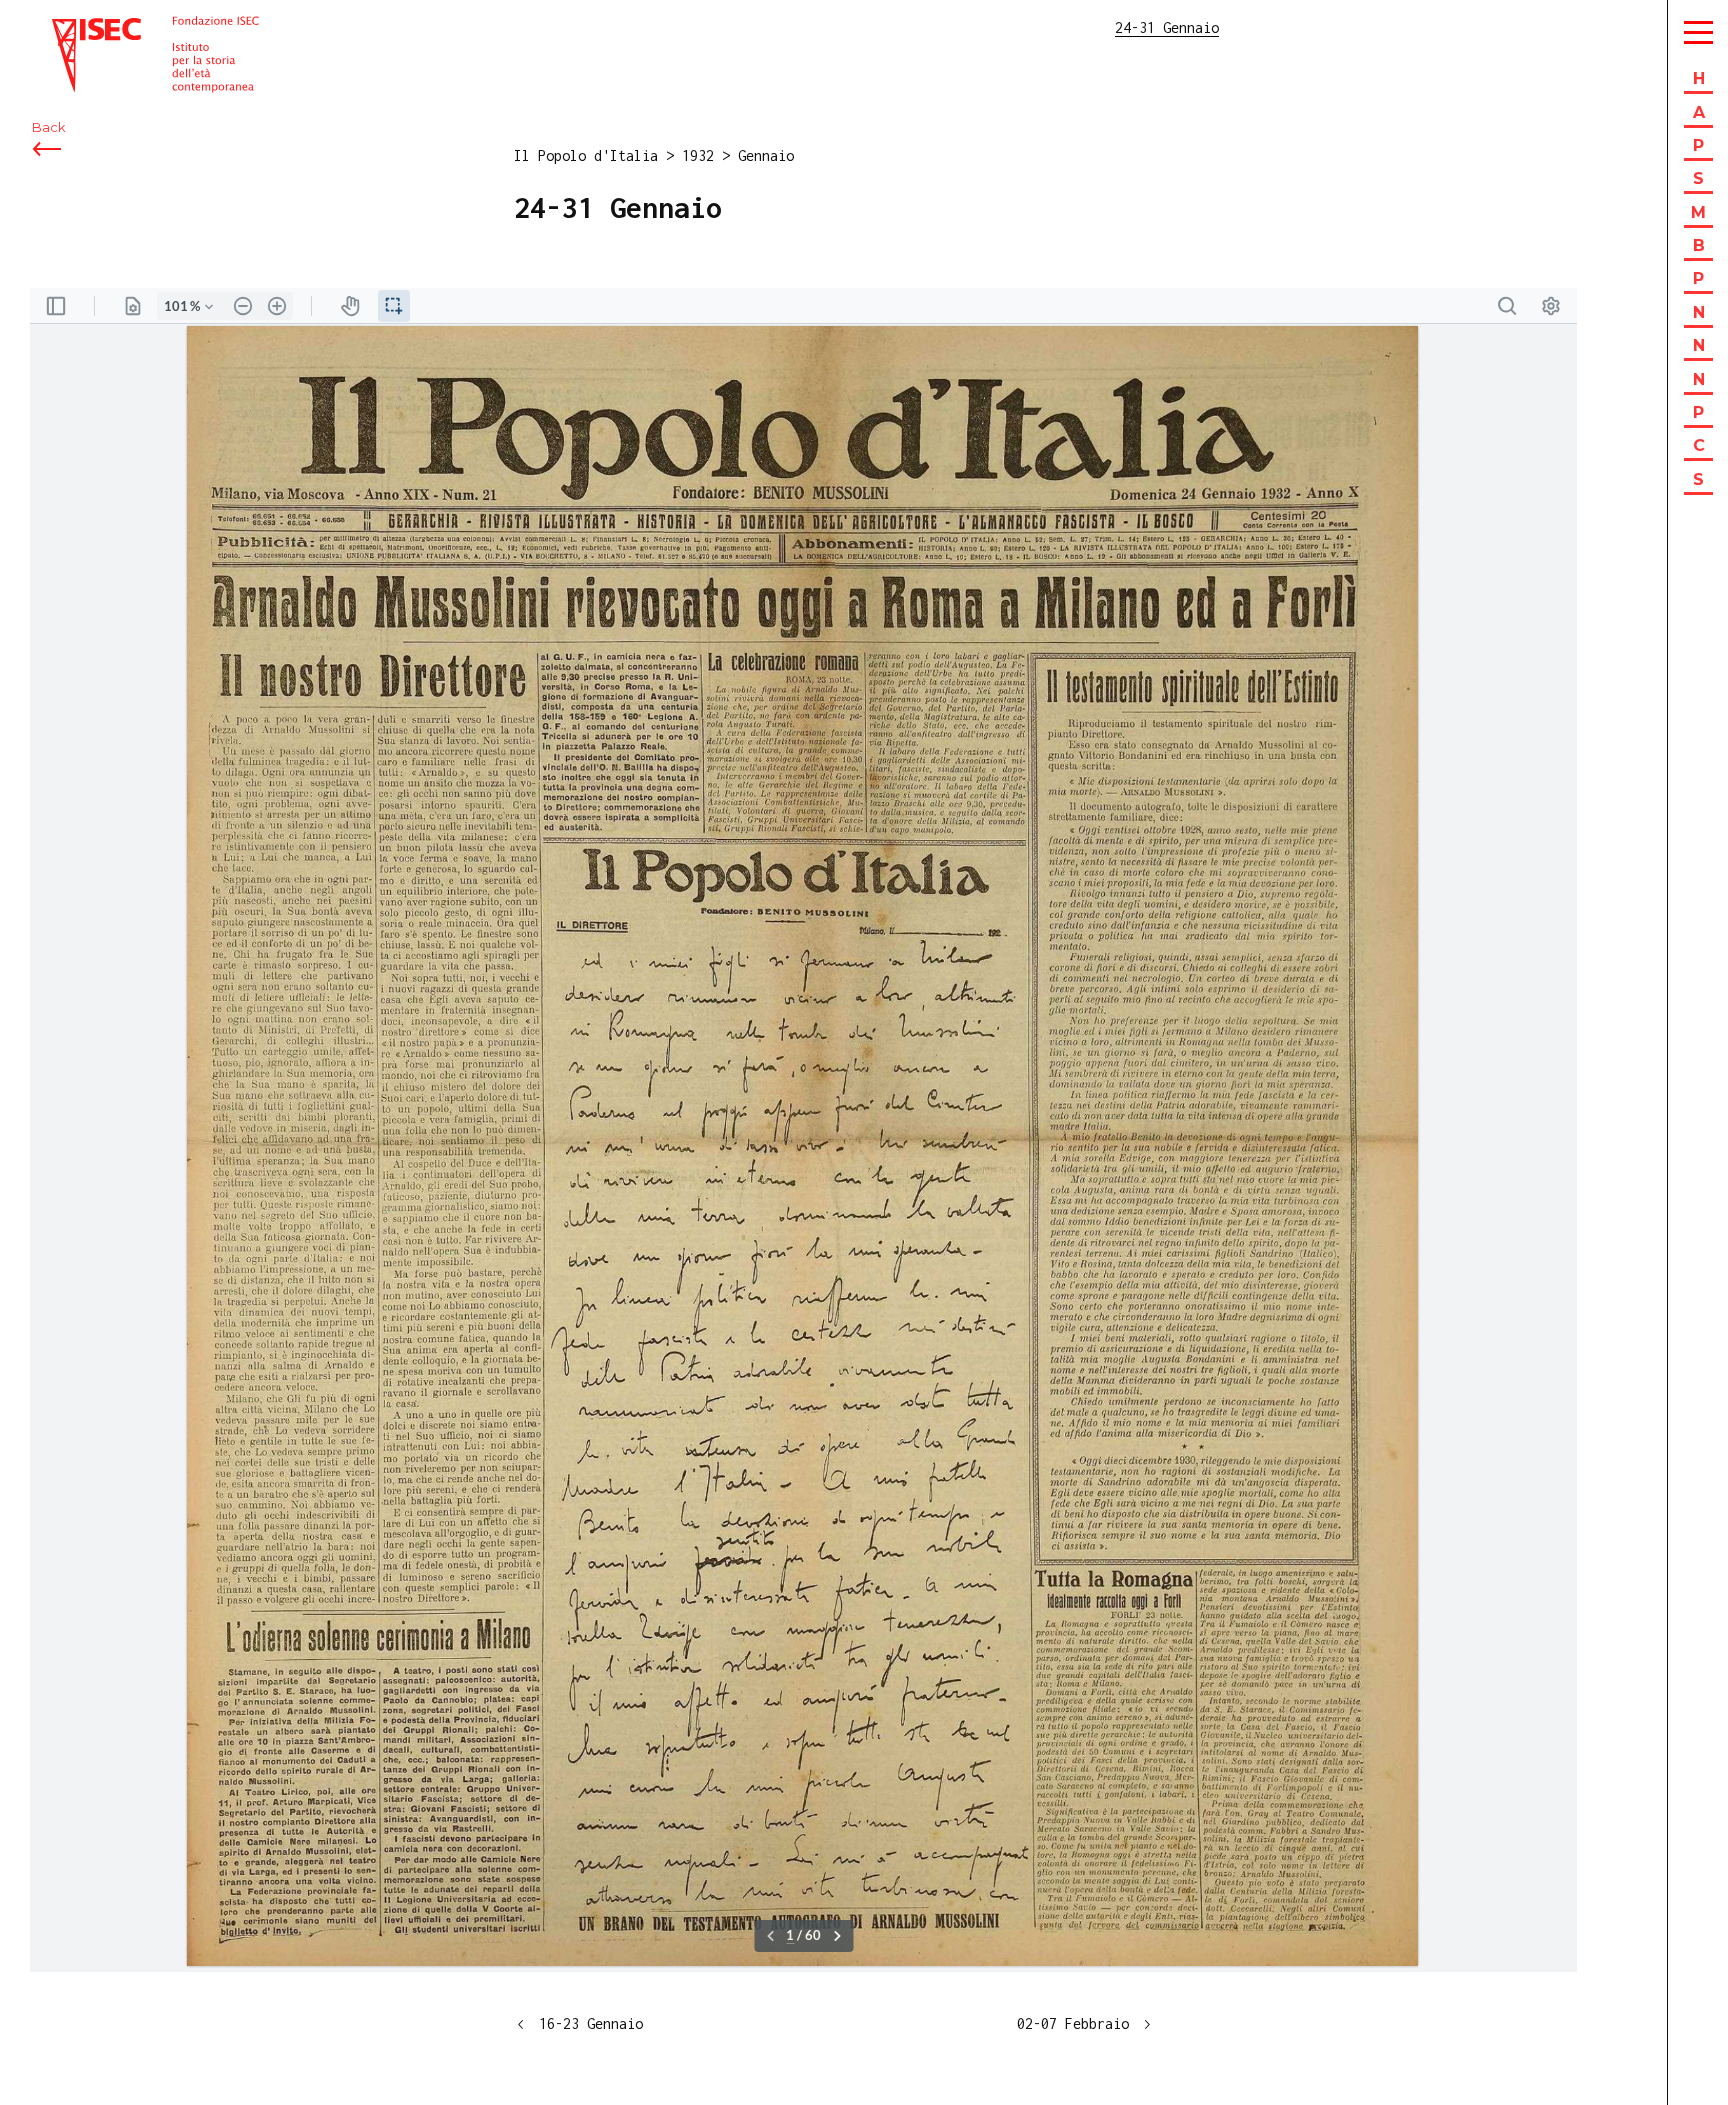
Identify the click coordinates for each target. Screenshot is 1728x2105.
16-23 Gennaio (591, 2023)
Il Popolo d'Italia (586, 155)
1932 (698, 155)
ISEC (68, 27)
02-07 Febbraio (1073, 2023)
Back (48, 127)
